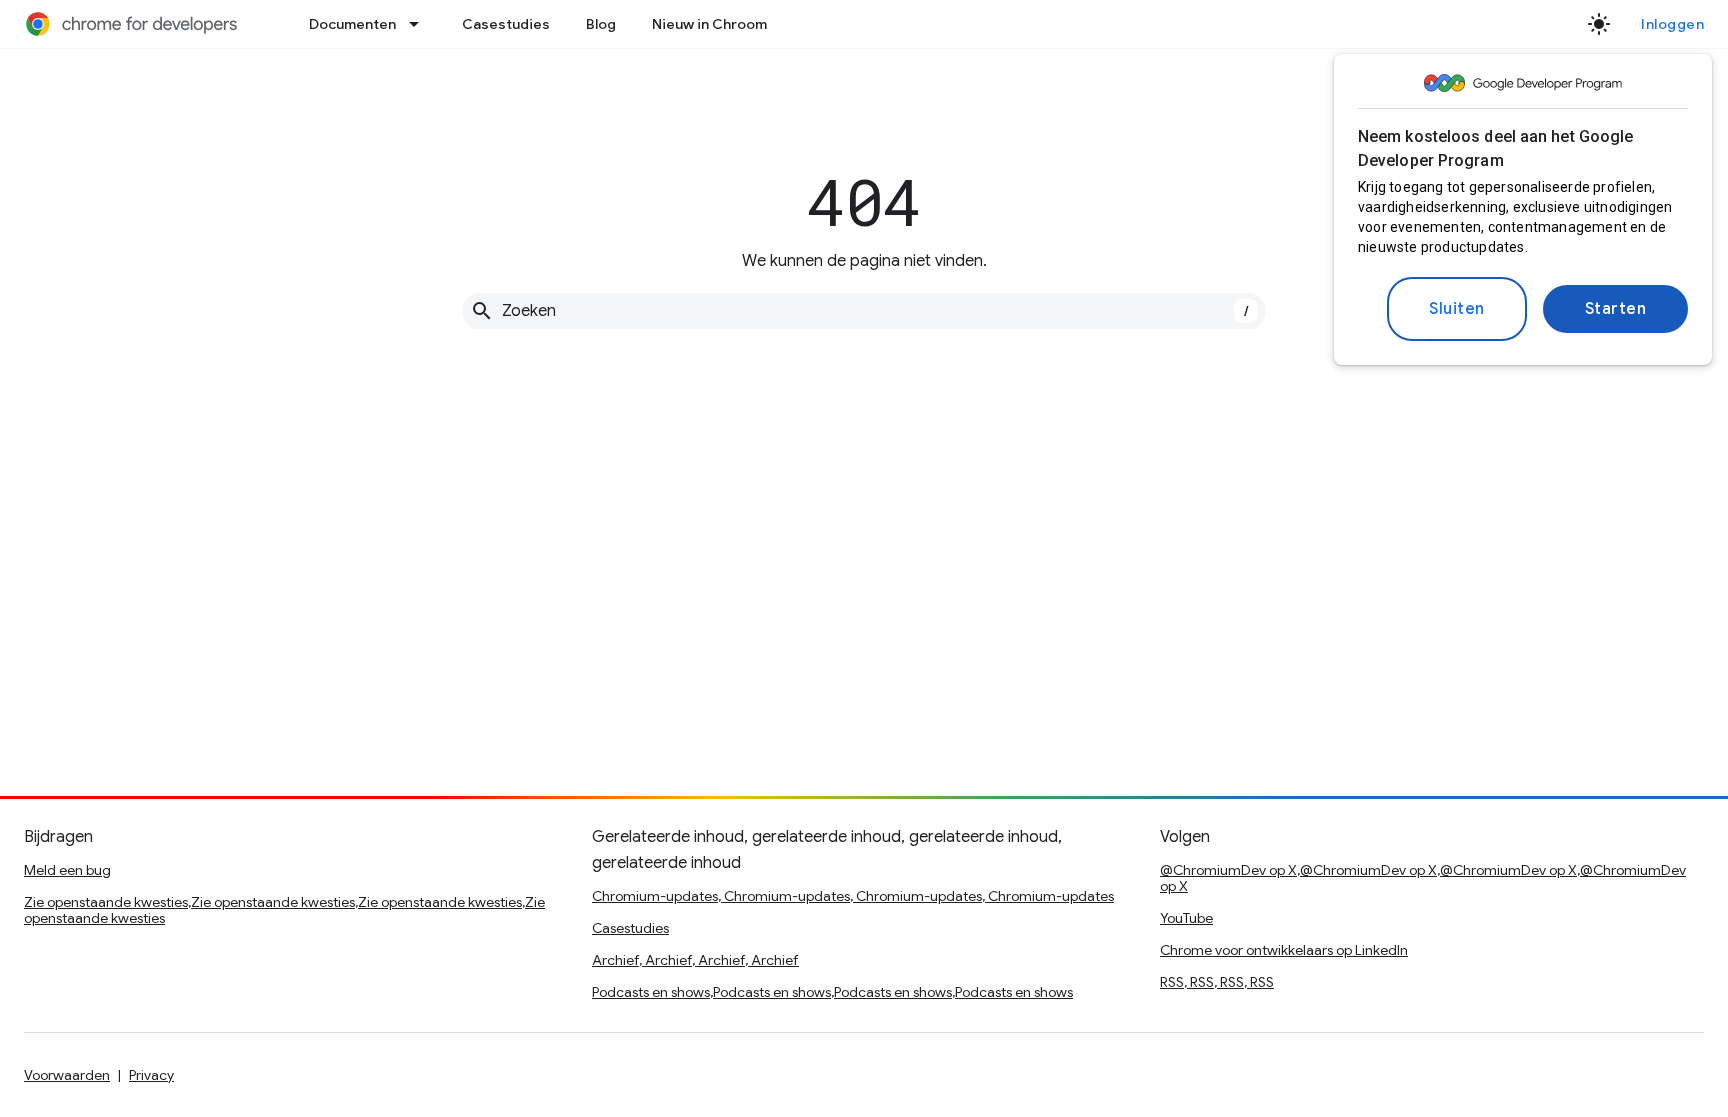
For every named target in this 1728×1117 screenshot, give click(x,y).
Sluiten (1457, 309)
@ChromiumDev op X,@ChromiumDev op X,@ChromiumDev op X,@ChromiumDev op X (1423, 878)
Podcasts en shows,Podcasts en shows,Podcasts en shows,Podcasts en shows (832, 992)
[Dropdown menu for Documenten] (420, 24)
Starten (1616, 309)
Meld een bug (67, 870)
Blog (601, 24)
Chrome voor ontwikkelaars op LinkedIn (1284, 950)
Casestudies (506, 24)
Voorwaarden (67, 1075)
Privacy (151, 1075)
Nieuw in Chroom (709, 24)
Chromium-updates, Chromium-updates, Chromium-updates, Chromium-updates (853, 896)
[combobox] (864, 311)
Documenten (352, 24)
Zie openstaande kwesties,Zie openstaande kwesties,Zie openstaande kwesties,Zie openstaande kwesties (284, 910)
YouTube (1186, 918)
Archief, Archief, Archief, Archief (695, 960)
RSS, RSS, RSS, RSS (1217, 982)
